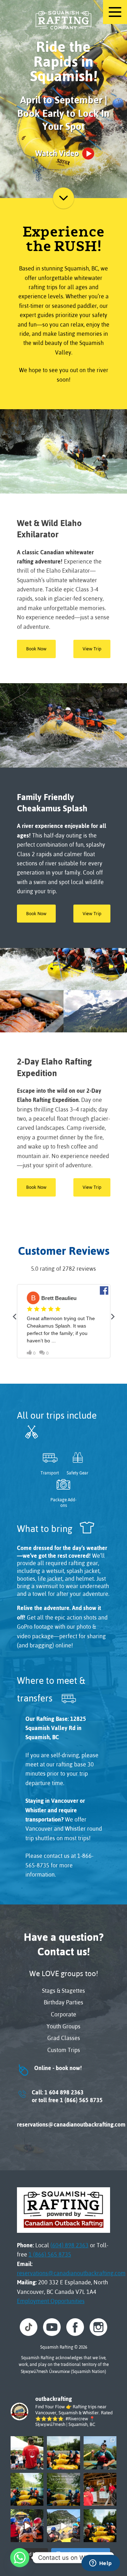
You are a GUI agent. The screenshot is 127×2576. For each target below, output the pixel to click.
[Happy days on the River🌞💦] (27, 2526)
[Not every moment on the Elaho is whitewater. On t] (100, 2453)
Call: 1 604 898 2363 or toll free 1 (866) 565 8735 (60, 2096)
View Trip (92, 649)
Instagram (98, 2327)
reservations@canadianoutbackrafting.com (64, 2124)
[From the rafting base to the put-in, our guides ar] (27, 2453)
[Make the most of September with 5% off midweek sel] (63, 2489)
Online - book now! (49, 2068)
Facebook (75, 2327)
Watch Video (57, 153)
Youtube (52, 2327)
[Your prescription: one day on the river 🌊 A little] (27, 2489)
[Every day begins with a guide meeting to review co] (100, 2489)
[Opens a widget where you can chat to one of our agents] (101, 2564)
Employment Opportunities (51, 2301)
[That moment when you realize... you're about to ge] (100, 2526)
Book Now (36, 649)
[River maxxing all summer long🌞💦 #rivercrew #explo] (63, 2526)
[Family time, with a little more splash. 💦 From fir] (63, 2453)
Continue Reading (64, 198)
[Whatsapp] (20, 2558)
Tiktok (29, 2327)
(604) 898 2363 (69, 2245)
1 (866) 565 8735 (50, 2254)
